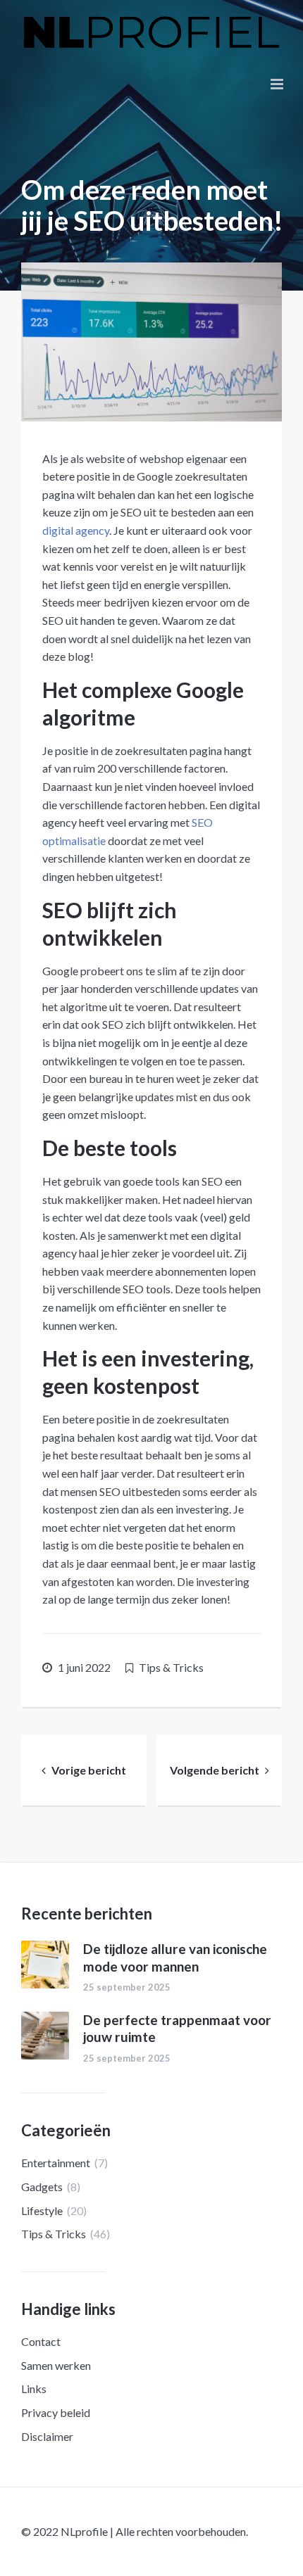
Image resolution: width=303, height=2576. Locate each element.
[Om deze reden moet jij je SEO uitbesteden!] (151, 342)
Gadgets (42, 2187)
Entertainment (56, 2163)
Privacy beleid (56, 2412)
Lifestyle (42, 2210)
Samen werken (56, 2365)
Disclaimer (47, 2436)
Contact (41, 2341)
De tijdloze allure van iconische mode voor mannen (175, 1958)
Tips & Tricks (171, 1667)
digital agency (76, 530)
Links (34, 2388)
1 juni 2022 (84, 1667)
